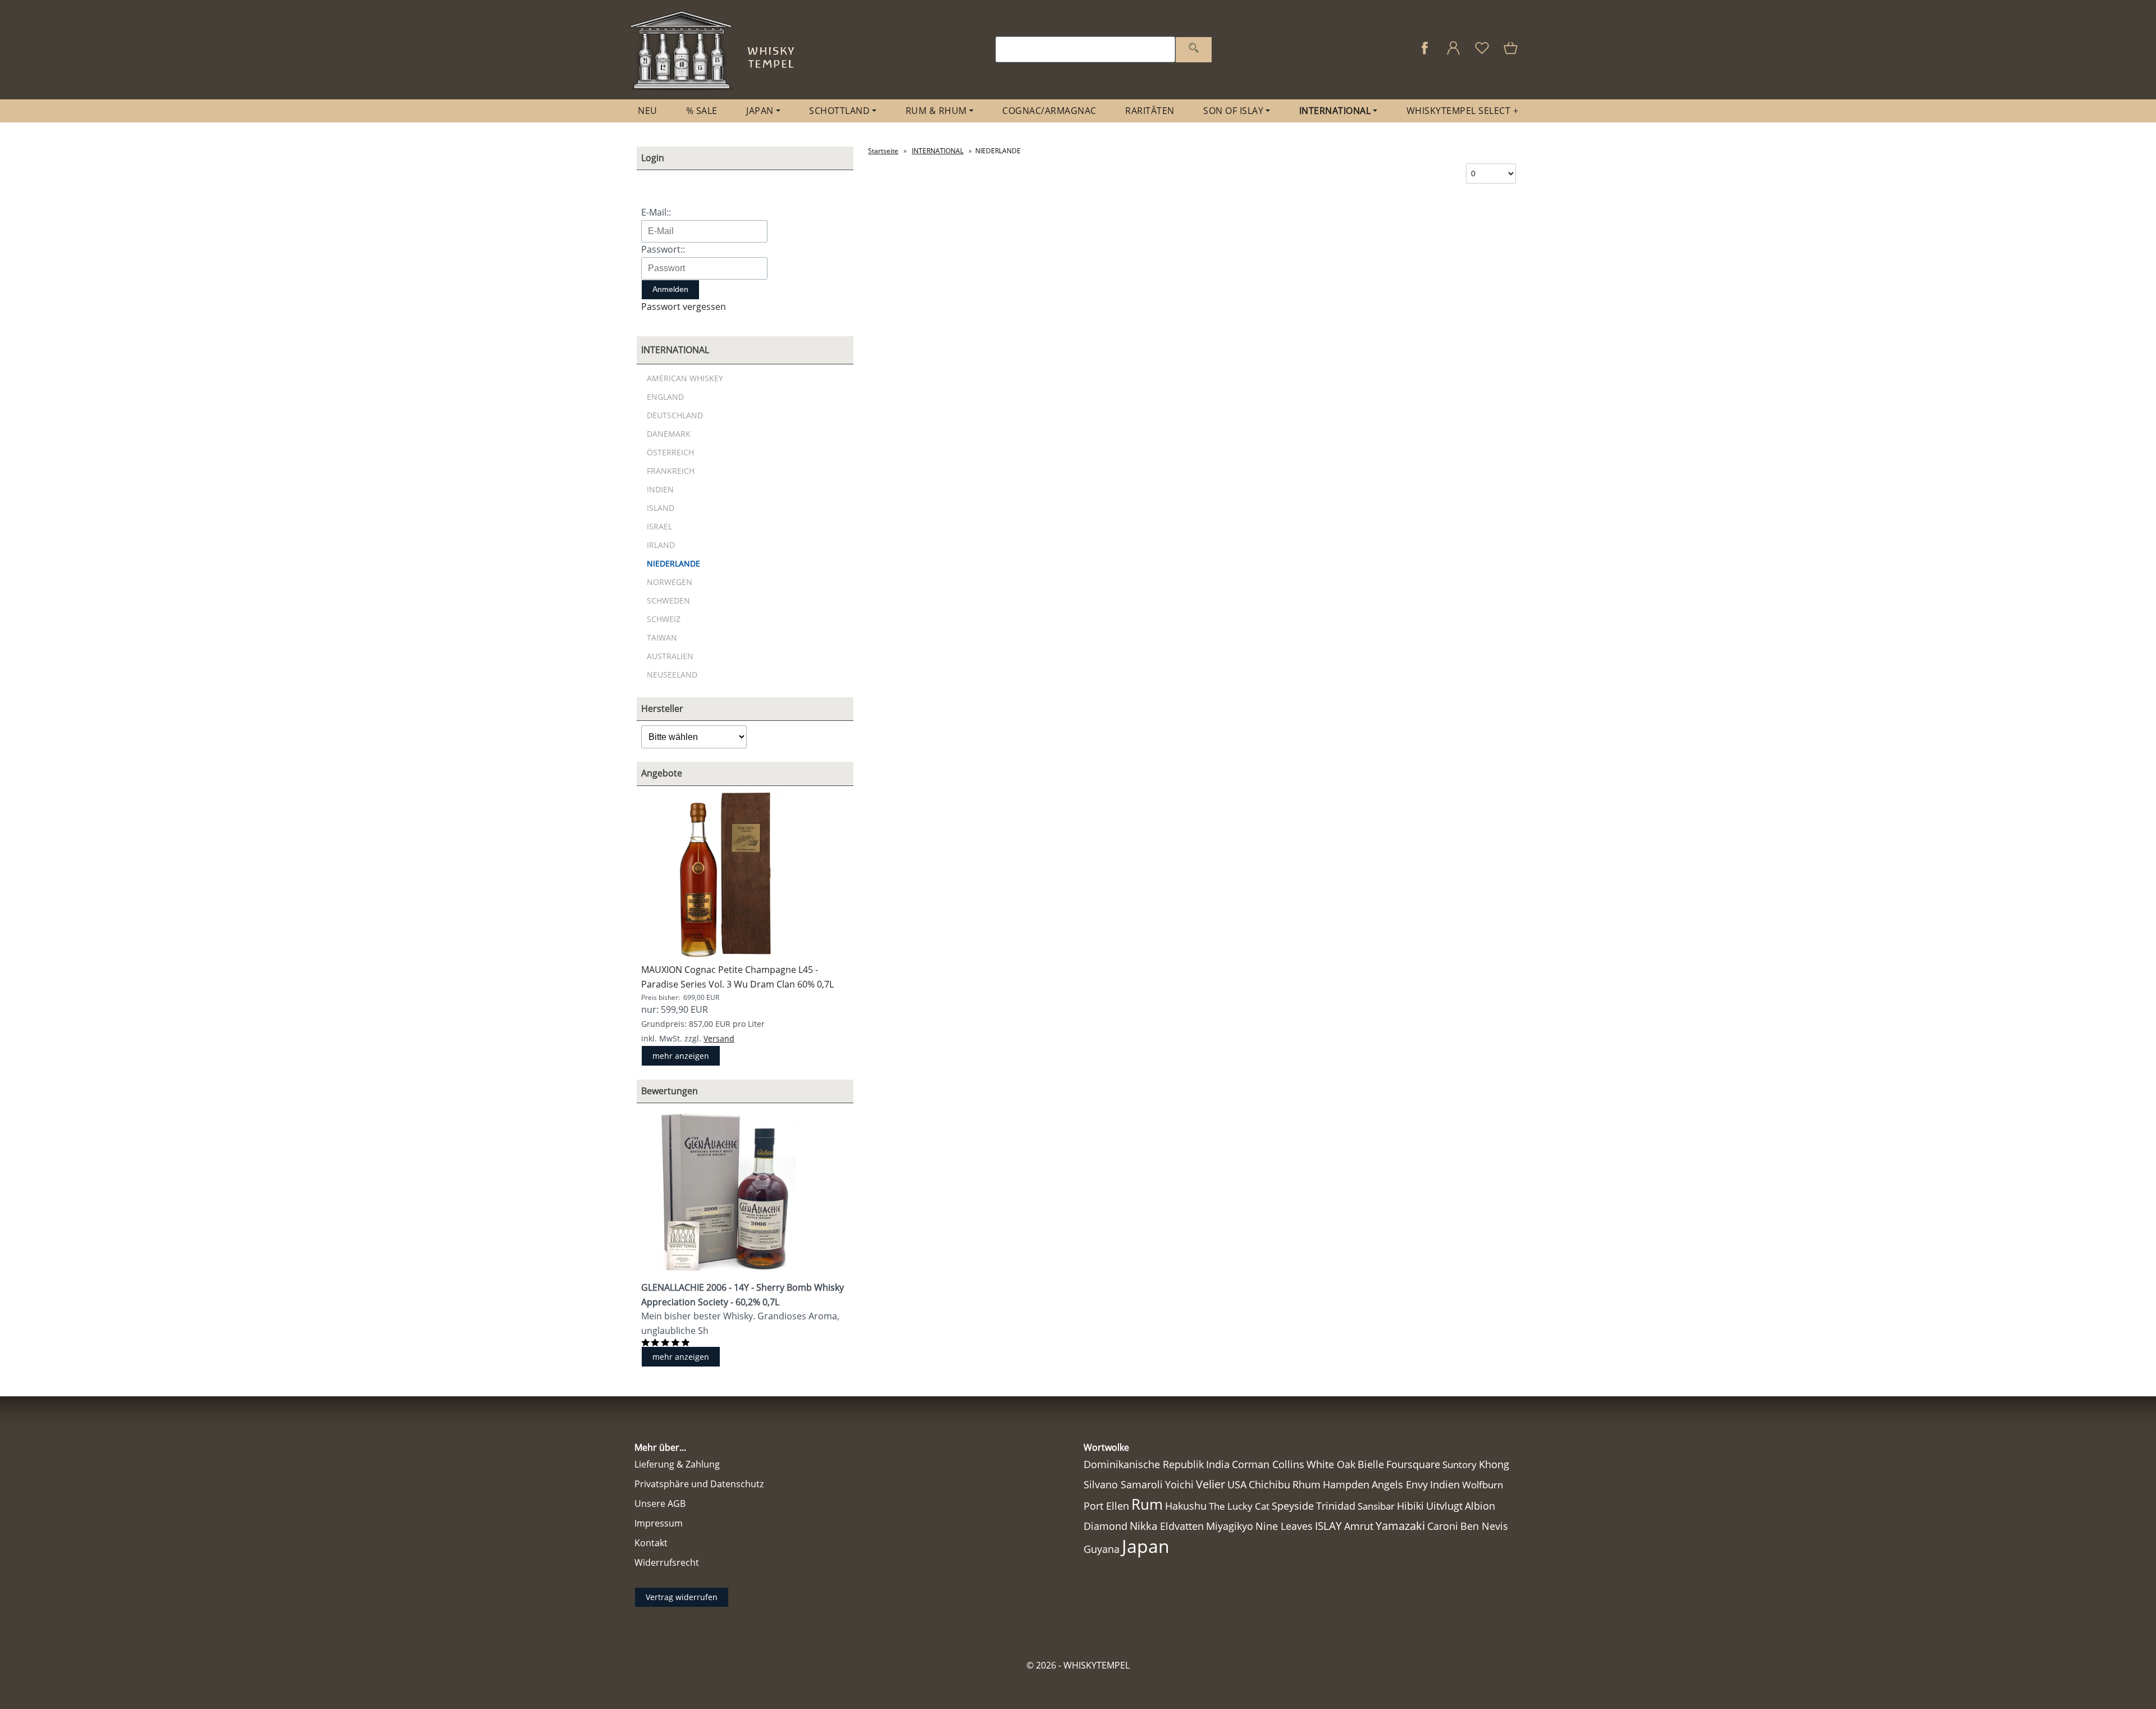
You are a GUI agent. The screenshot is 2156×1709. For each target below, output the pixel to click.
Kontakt (651, 1543)
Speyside (1293, 1506)
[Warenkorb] (1512, 54)
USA (1237, 1484)
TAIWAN (662, 638)
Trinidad (1336, 1506)
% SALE (702, 111)
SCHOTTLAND (839, 111)
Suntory (1460, 1464)
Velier (1211, 1484)
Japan (1146, 1546)
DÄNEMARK (669, 434)
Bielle (1371, 1464)
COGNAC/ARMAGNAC (1049, 111)
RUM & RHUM (936, 111)
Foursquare (1413, 1464)
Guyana (1102, 1549)
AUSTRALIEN (670, 656)
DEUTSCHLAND (675, 415)
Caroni (1443, 1526)
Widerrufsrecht (667, 1562)
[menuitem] (648, 111)
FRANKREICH (671, 471)
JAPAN (760, 111)
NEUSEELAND (672, 675)
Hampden (1346, 1484)
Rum (1147, 1504)
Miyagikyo (1230, 1526)
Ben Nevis (1484, 1526)
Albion (1480, 1506)
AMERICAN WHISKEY (685, 378)
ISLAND (661, 508)
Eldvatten (1182, 1526)
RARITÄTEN (1150, 111)
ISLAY (1328, 1526)
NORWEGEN (670, 582)
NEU (648, 111)
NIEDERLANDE (673, 563)
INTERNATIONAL (1335, 111)
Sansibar (1376, 1506)
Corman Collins (1268, 1464)
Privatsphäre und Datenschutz (699, 1484)
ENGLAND (665, 397)
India (1218, 1464)
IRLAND (661, 545)
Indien (1445, 1484)
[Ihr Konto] (1453, 54)
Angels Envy (1400, 1484)
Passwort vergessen (684, 307)
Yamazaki (1400, 1526)
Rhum (1307, 1484)
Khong (1494, 1464)
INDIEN (660, 489)
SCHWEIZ (664, 619)
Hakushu (1186, 1506)
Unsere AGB (660, 1504)
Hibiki (1410, 1506)
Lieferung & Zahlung (677, 1464)
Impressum (659, 1523)
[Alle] (1194, 50)
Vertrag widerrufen (682, 1597)
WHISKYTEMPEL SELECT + (1463, 111)
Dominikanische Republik (1144, 1464)
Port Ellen (1106, 1506)
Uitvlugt (1444, 1506)
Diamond (1106, 1526)
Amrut (1359, 1526)
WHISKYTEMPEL (1097, 1665)
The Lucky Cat (1239, 1506)
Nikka (1144, 1526)
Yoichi (1179, 1484)
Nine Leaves (1284, 1526)
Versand (719, 1038)
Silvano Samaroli (1123, 1484)
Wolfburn (1483, 1485)
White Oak (1331, 1464)
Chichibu (1269, 1484)
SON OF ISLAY (1233, 111)
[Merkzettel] (1482, 54)
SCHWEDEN (668, 600)
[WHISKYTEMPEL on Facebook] (1425, 54)
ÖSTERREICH (670, 452)
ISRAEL (659, 526)
